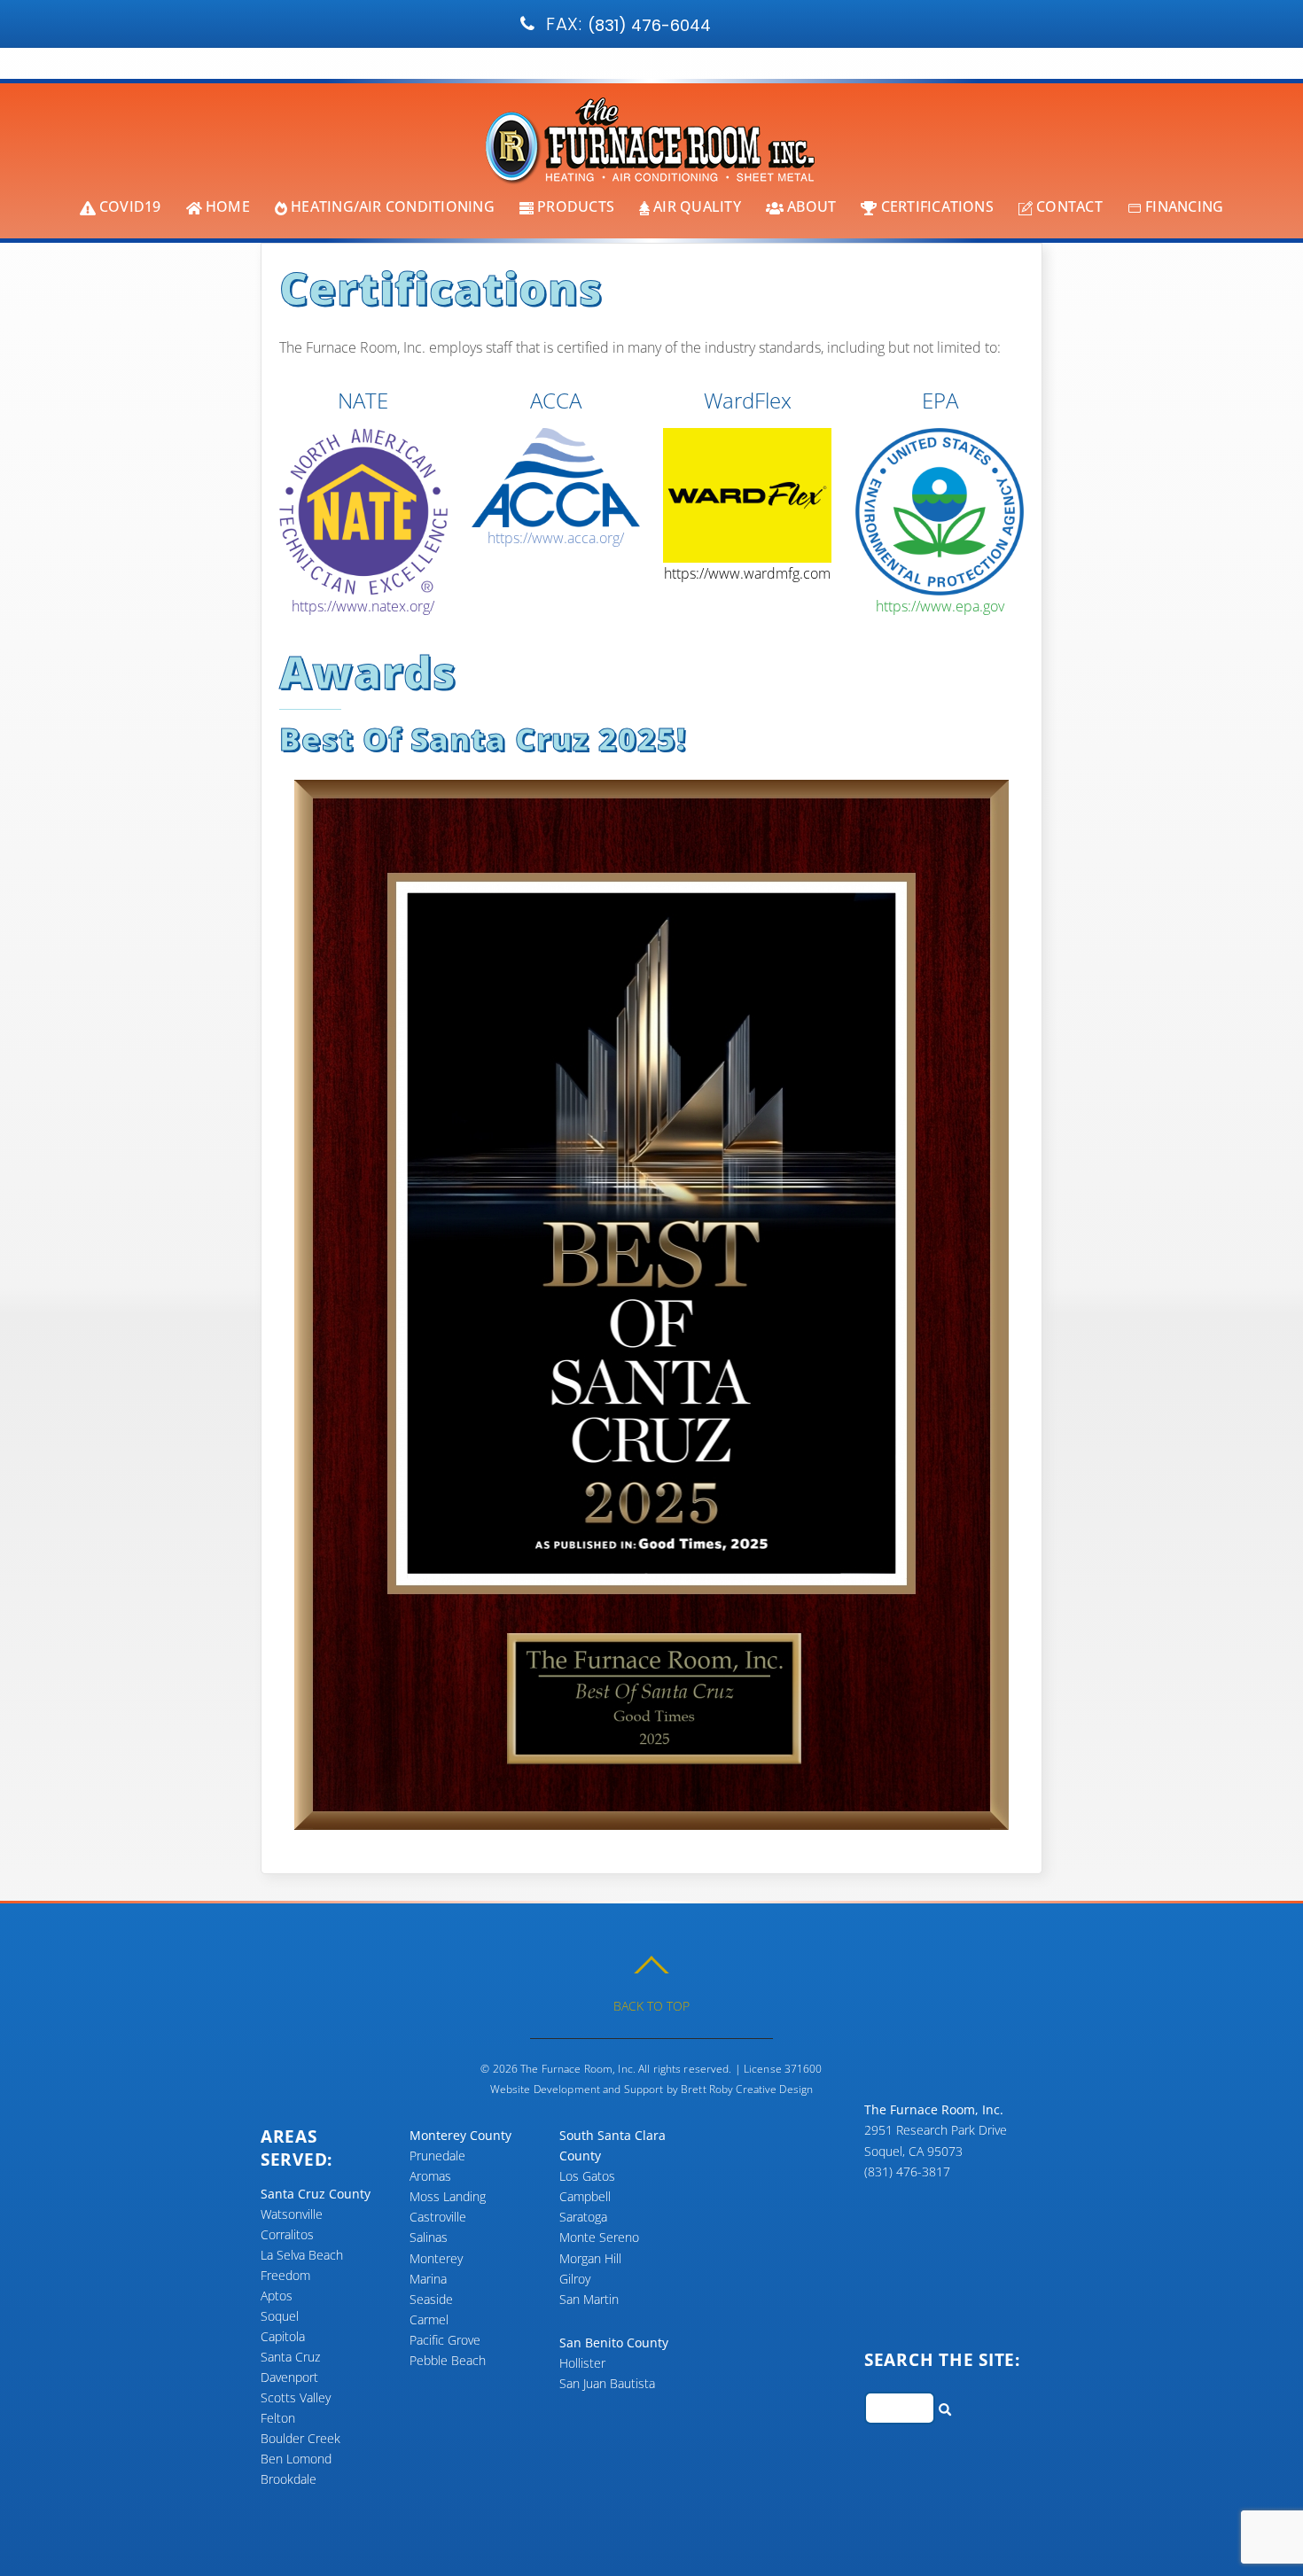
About (810, 206)
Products (574, 206)
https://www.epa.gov (940, 606)
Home (226, 206)
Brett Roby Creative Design (747, 2089)
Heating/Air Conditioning (391, 206)
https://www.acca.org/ (556, 538)
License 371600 (783, 2069)
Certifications (935, 206)
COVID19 (129, 206)
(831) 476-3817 (729, 25)
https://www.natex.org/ (363, 606)
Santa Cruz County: (568, 24)
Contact (1068, 206)
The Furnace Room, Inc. (578, 2069)
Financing (1182, 206)
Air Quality (695, 206)
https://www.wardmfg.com (747, 573)
